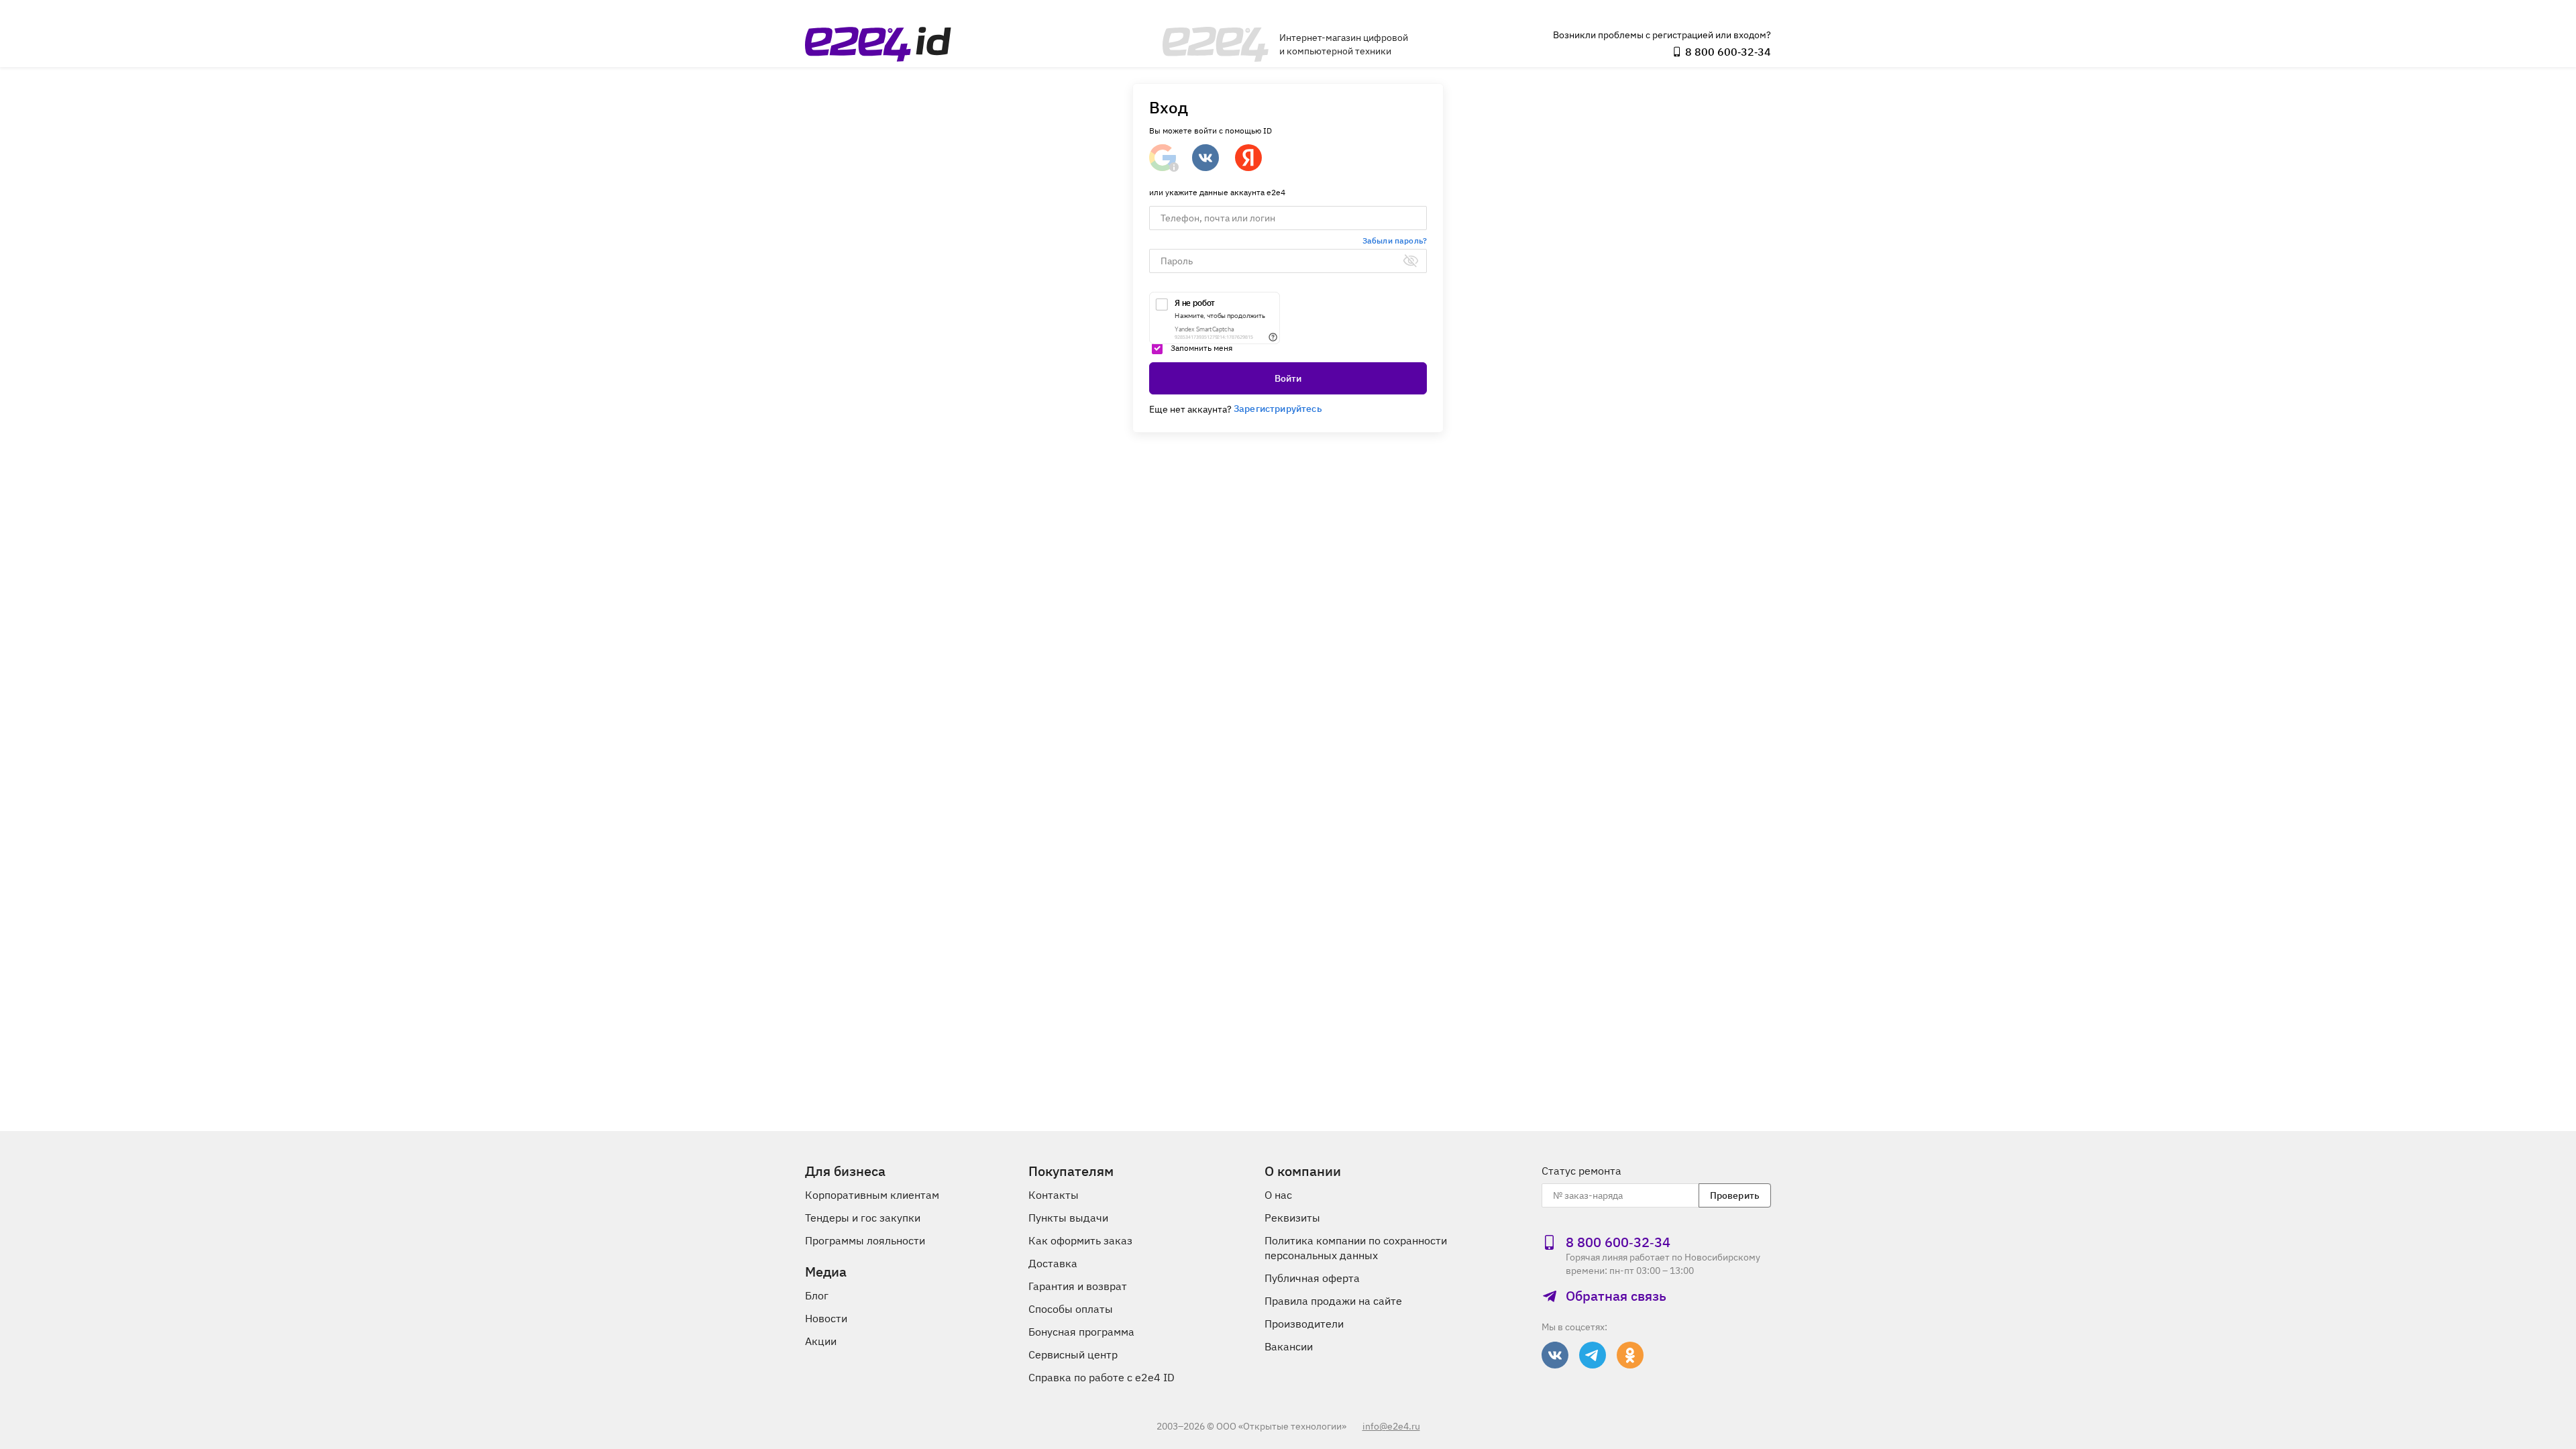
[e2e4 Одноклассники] (1630, 1355)
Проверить (1735, 1195)
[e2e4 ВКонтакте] (1555, 1355)
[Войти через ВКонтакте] (1205, 158)
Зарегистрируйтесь (1278, 409)
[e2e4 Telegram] (1593, 1355)
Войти (1288, 378)
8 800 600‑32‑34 (1728, 52)
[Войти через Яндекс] (1248, 158)
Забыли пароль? (1395, 240)
